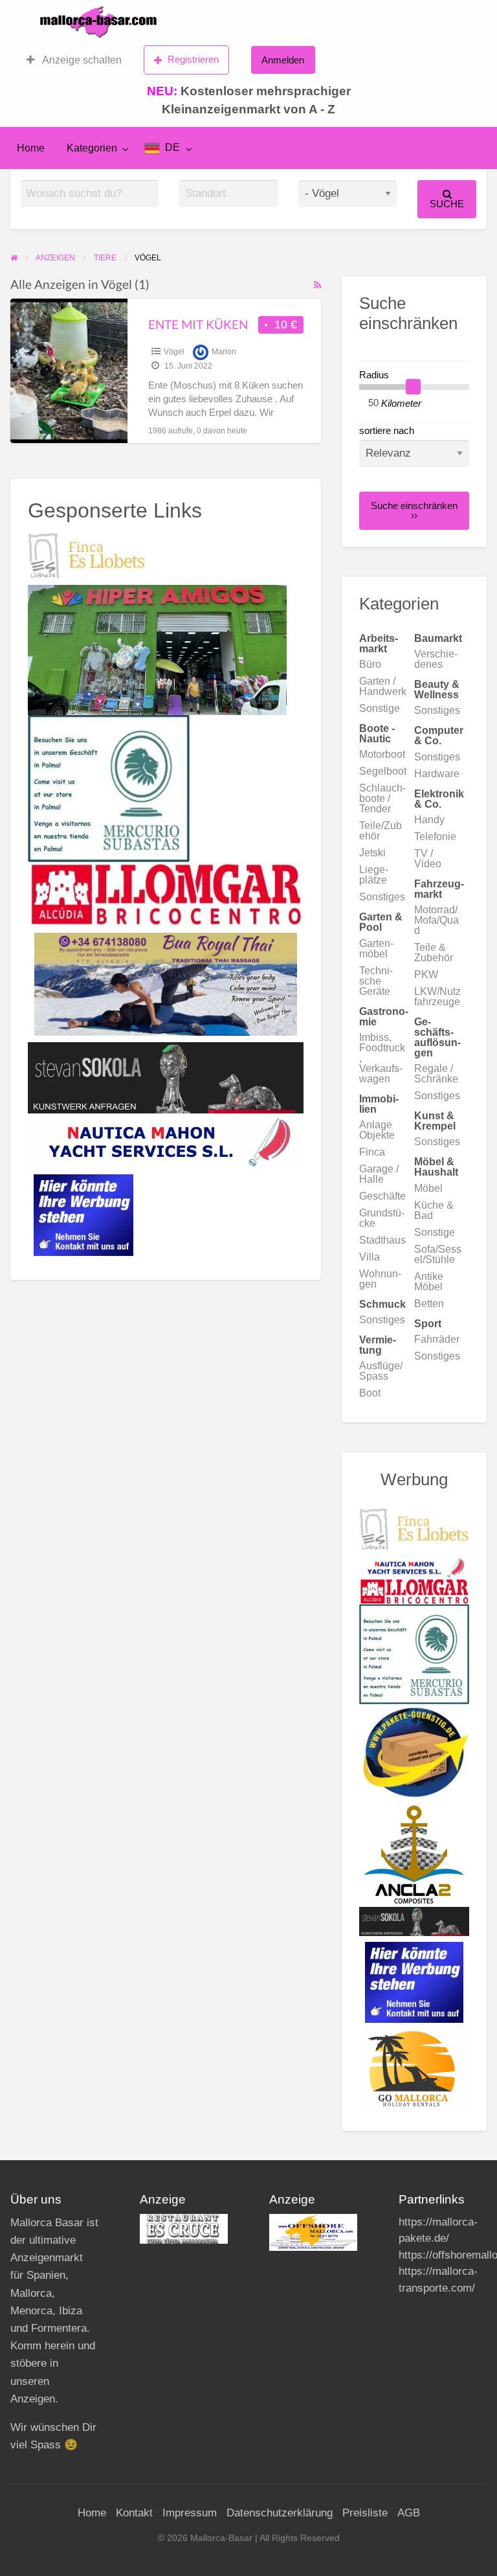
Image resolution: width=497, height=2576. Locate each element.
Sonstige (380, 708)
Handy (429, 820)
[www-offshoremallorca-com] (313, 2232)
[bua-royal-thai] (166, 983)
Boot (370, 1393)
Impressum (190, 2513)
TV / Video (428, 859)
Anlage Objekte (377, 1130)
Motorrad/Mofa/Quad (436, 920)
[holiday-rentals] (414, 2070)
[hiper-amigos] (157, 649)
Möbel (428, 1188)
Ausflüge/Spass (381, 1371)
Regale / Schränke (436, 1074)
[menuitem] (74, 60)
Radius (374, 375)
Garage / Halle (379, 1174)
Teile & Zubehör (434, 952)
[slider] (414, 387)
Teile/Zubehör (381, 831)
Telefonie (435, 837)
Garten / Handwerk (383, 686)
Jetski (372, 853)
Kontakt (134, 2513)
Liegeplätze (374, 875)
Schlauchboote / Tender (382, 798)
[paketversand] (414, 1752)
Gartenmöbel (376, 949)
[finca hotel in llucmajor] (87, 556)
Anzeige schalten (81, 60)
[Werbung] (83, 1214)
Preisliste (365, 2513)
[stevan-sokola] (166, 1077)
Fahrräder (437, 1339)
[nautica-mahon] (166, 1140)
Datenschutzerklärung (280, 2513)
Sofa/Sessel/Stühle (438, 1254)
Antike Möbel (429, 1282)
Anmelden (283, 60)
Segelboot (383, 771)
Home (31, 148)
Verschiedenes (436, 659)
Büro (370, 664)
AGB (409, 2513)
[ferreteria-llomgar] (166, 893)
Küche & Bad (434, 1210)
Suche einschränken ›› (414, 510)
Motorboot (382, 754)
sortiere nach (387, 431)
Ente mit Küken (198, 324)
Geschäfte (382, 1196)
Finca (372, 1152)
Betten (429, 1304)
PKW (426, 975)
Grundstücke (382, 1218)
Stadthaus (382, 1240)
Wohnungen (380, 1279)
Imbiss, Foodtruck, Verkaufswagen (382, 1058)
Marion (224, 352)
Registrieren (193, 59)
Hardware (437, 774)
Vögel (174, 352)
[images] (184, 2228)
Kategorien (92, 148)
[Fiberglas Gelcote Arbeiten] (414, 1854)
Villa (370, 1257)
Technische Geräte (376, 981)
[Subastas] (109, 788)
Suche (447, 204)
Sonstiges (437, 710)
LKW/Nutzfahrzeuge (437, 997)
